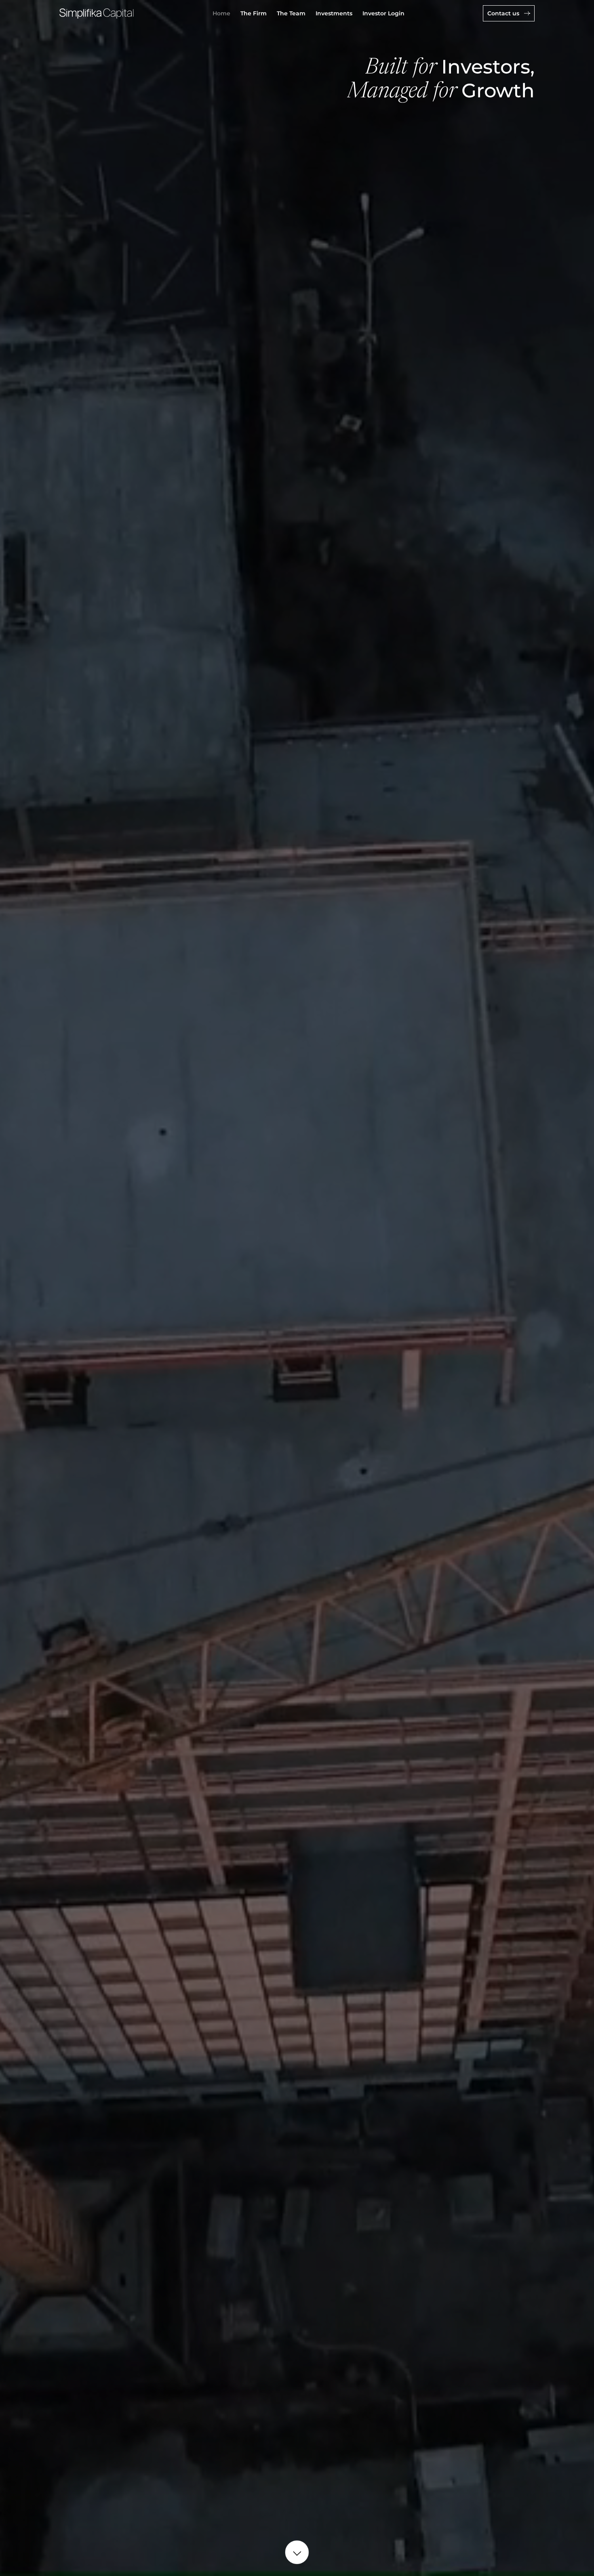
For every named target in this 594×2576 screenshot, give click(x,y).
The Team (291, 13)
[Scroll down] (297, 2553)
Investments (334, 13)
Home (221, 13)
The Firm (254, 13)
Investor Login (383, 13)
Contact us (504, 13)
